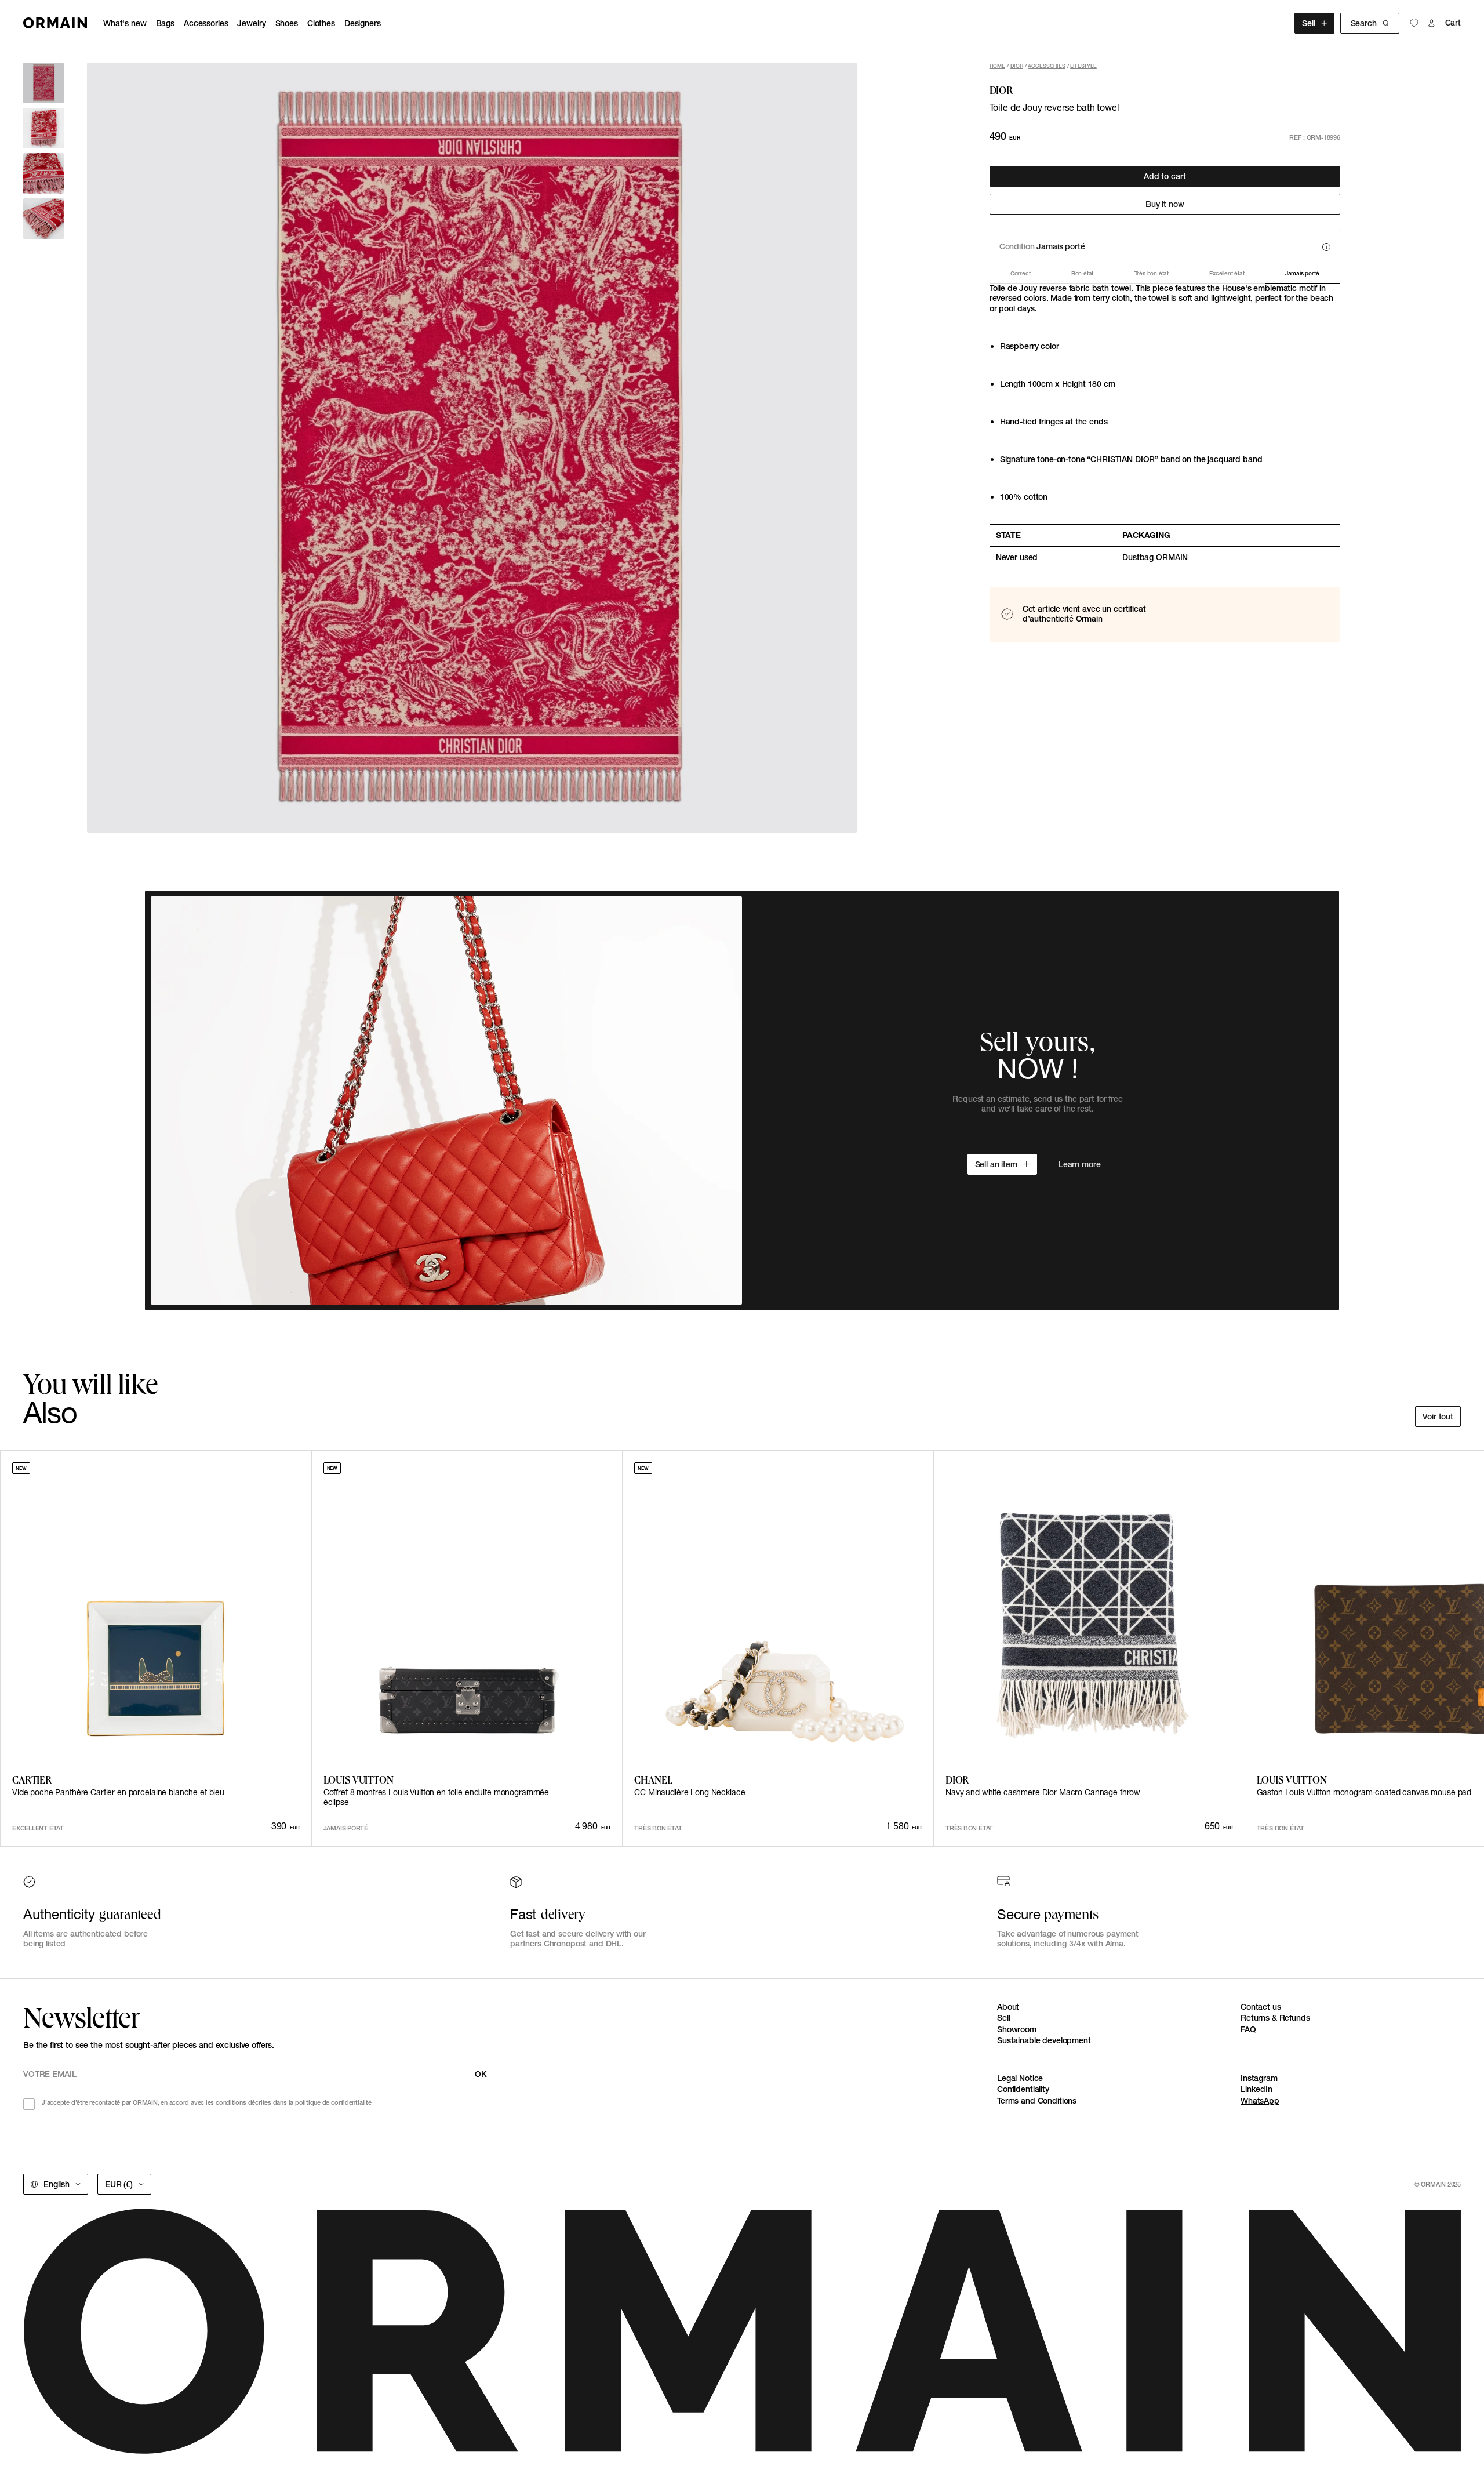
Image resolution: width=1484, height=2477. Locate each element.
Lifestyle (1083, 66)
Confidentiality (1023, 2089)
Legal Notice (1020, 2078)
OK (481, 2074)
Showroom (1017, 2029)
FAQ (1248, 2029)
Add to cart (1165, 176)
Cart (1453, 23)
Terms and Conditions (1037, 2101)
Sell (1308, 23)
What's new (125, 23)
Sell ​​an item (996, 1164)
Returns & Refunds (1275, 2018)
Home (997, 66)
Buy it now (1165, 204)
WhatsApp (1260, 2101)
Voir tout (1438, 1417)
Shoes (287, 23)
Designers (363, 23)
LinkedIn (1256, 2089)
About (1008, 2007)
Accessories (206, 23)
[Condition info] (1326, 247)
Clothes (321, 23)
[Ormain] (55, 23)
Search (1364, 23)
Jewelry (251, 23)
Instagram (1259, 2078)
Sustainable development (1044, 2040)
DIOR (1017, 66)
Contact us (1261, 2007)
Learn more (1080, 1164)
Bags (165, 23)
